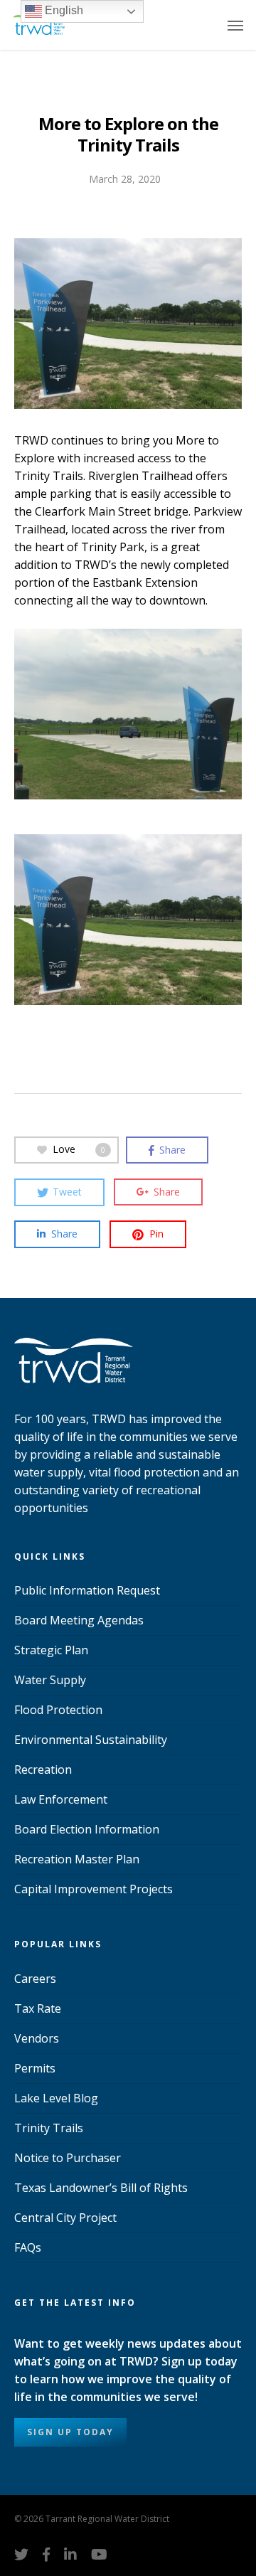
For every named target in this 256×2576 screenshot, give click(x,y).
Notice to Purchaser (68, 2158)
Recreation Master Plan (77, 1859)
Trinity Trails (49, 2128)
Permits (35, 2068)
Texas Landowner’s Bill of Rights (101, 2188)
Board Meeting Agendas (79, 1620)
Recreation (43, 1769)
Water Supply (50, 1680)
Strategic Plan (51, 1650)
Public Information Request (87, 1590)
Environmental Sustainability (91, 1740)
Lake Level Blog (56, 2098)
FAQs (28, 2247)
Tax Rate (38, 2008)
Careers (35, 1979)
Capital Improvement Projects (94, 1889)
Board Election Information (87, 1829)
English (63, 10)
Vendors (37, 2038)
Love (79, 1149)
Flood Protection (58, 1710)
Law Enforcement (61, 1799)
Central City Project (65, 2218)
